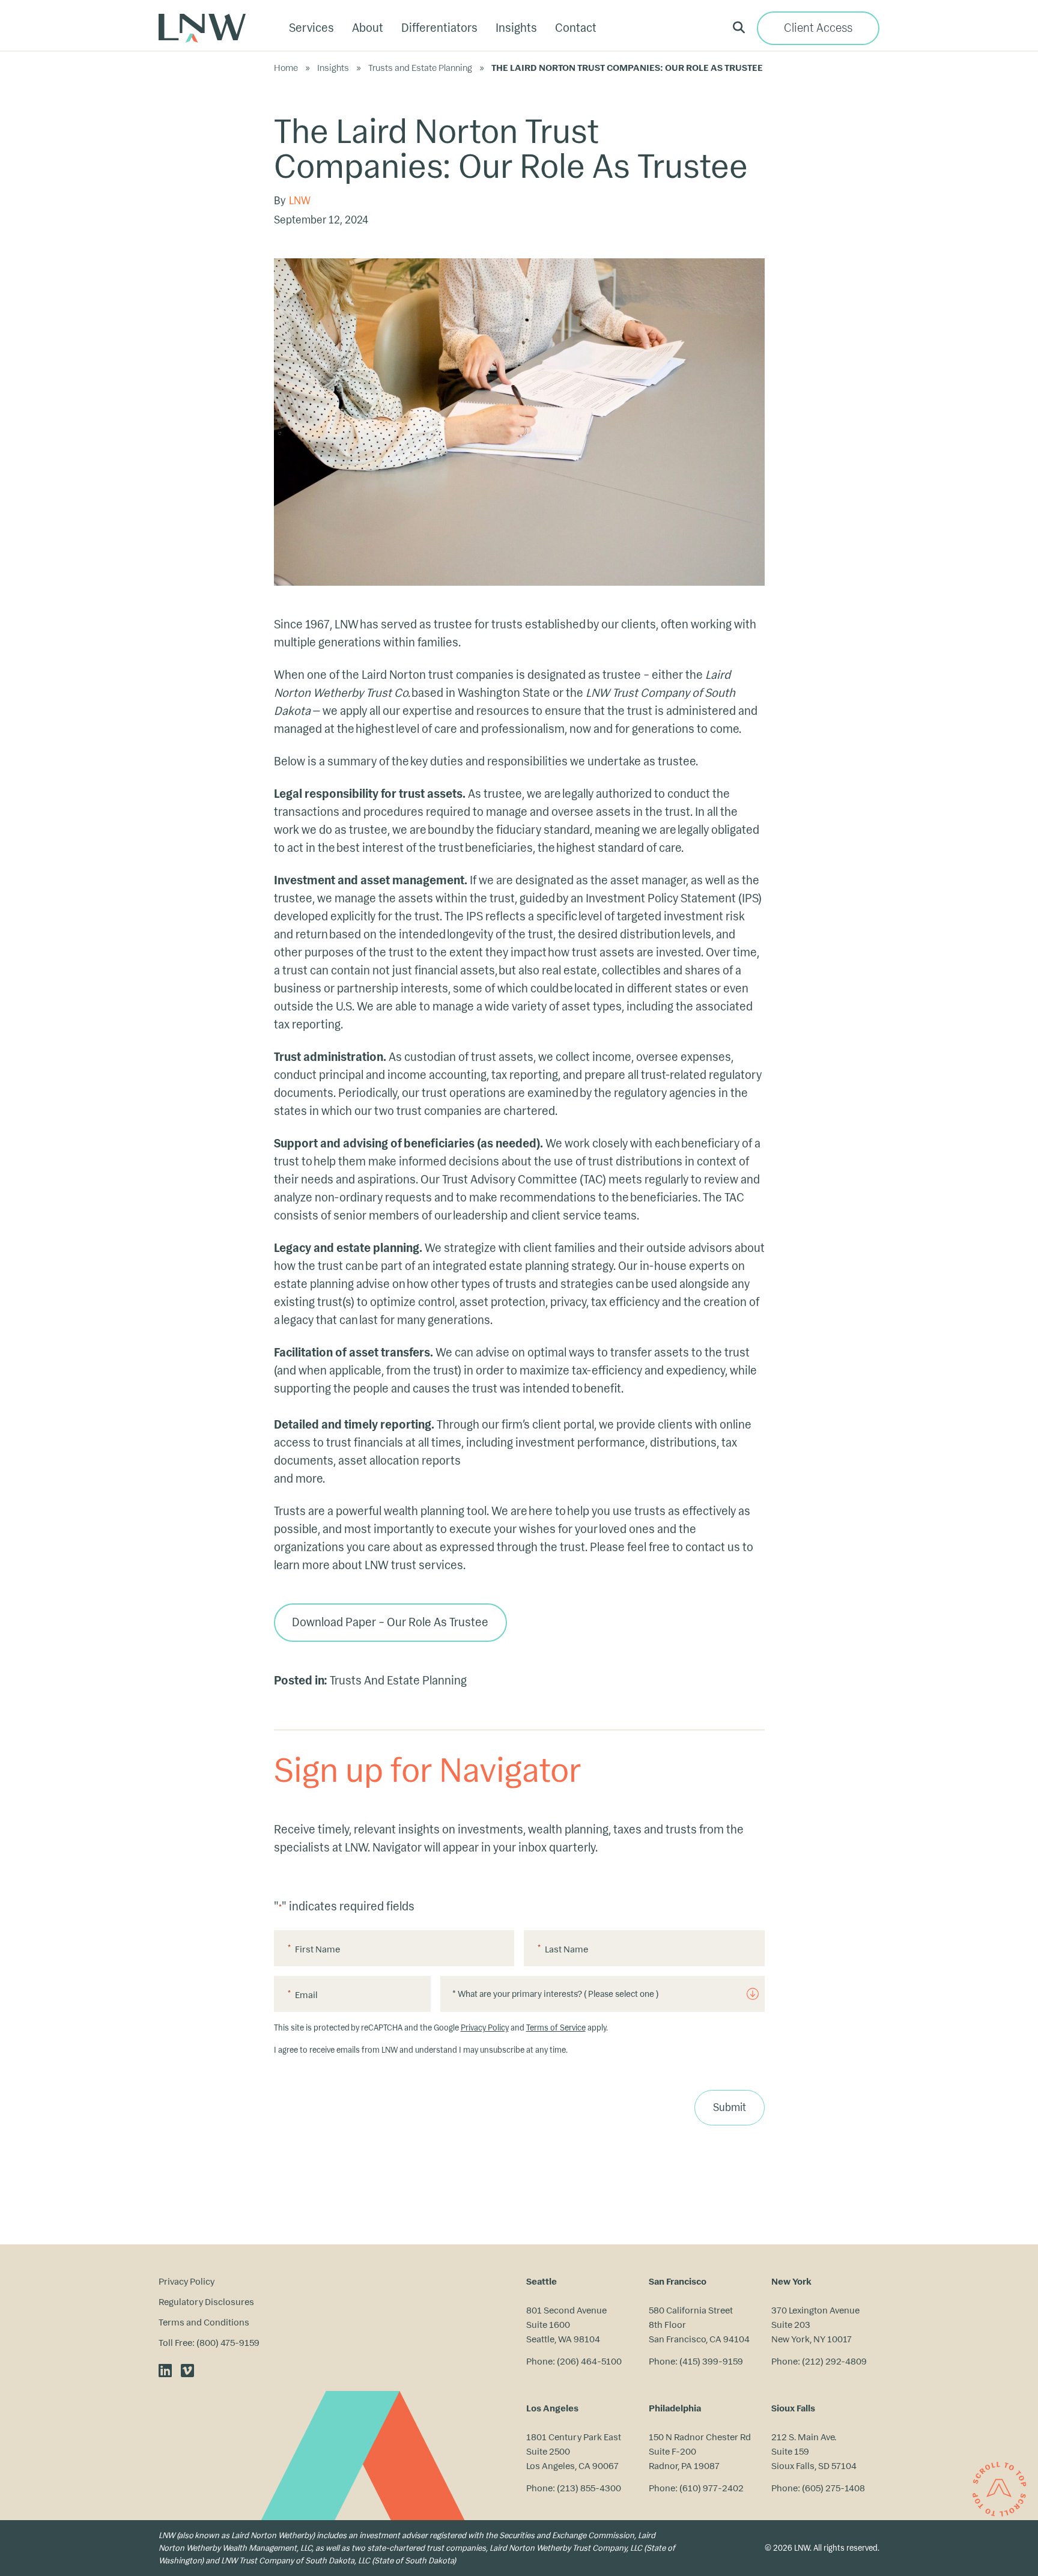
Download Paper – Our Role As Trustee (390, 1622)
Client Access (818, 28)
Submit (730, 2108)
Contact (576, 28)
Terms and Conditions (204, 2322)
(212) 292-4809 (834, 2361)
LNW (300, 201)
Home (286, 68)
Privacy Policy (485, 2028)
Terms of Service (556, 2028)
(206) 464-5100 (589, 2361)
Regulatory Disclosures (206, 2302)
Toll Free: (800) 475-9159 (209, 2343)
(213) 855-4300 (589, 2488)
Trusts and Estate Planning (420, 68)
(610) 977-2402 (712, 2488)
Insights (333, 68)
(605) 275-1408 (833, 2488)
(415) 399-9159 (711, 2361)
